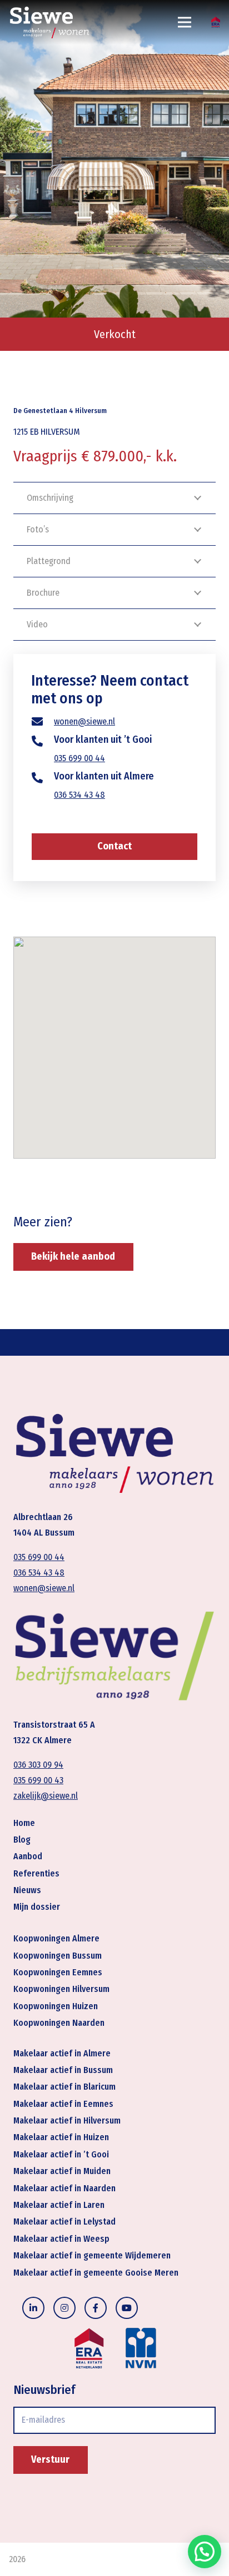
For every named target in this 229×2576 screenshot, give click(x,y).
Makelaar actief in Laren (59, 2205)
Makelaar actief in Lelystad (64, 2222)
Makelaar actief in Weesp (61, 2239)
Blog (22, 1840)
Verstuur (50, 2459)
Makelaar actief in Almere (62, 2053)
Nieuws (27, 1890)
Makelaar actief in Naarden (64, 2188)
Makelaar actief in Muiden (62, 2171)
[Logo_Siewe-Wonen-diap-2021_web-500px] (49, 22)
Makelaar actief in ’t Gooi (61, 2154)
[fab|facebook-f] (96, 2308)
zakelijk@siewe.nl (46, 1796)
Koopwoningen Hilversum (61, 1989)
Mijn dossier (37, 1907)
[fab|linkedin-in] (33, 2308)
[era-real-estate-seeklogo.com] (216, 22)
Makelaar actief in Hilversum (67, 2120)
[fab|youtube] (127, 2308)
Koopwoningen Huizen (56, 2006)
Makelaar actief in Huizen (61, 2137)
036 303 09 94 (38, 1765)
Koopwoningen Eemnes (58, 1972)
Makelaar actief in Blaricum (64, 2087)
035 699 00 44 (79, 758)
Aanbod (28, 1856)
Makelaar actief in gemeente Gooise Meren (96, 2273)
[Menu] (185, 22)
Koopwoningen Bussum (58, 1956)
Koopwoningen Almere (56, 1938)
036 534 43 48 (79, 795)
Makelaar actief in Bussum (63, 2070)
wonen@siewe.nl (84, 721)
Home (24, 1823)
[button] (205, 2552)
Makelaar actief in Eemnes (63, 2104)
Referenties (36, 1873)
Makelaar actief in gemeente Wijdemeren (92, 2255)
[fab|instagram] (64, 2308)
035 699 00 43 (38, 1780)
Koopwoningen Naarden (59, 2023)
